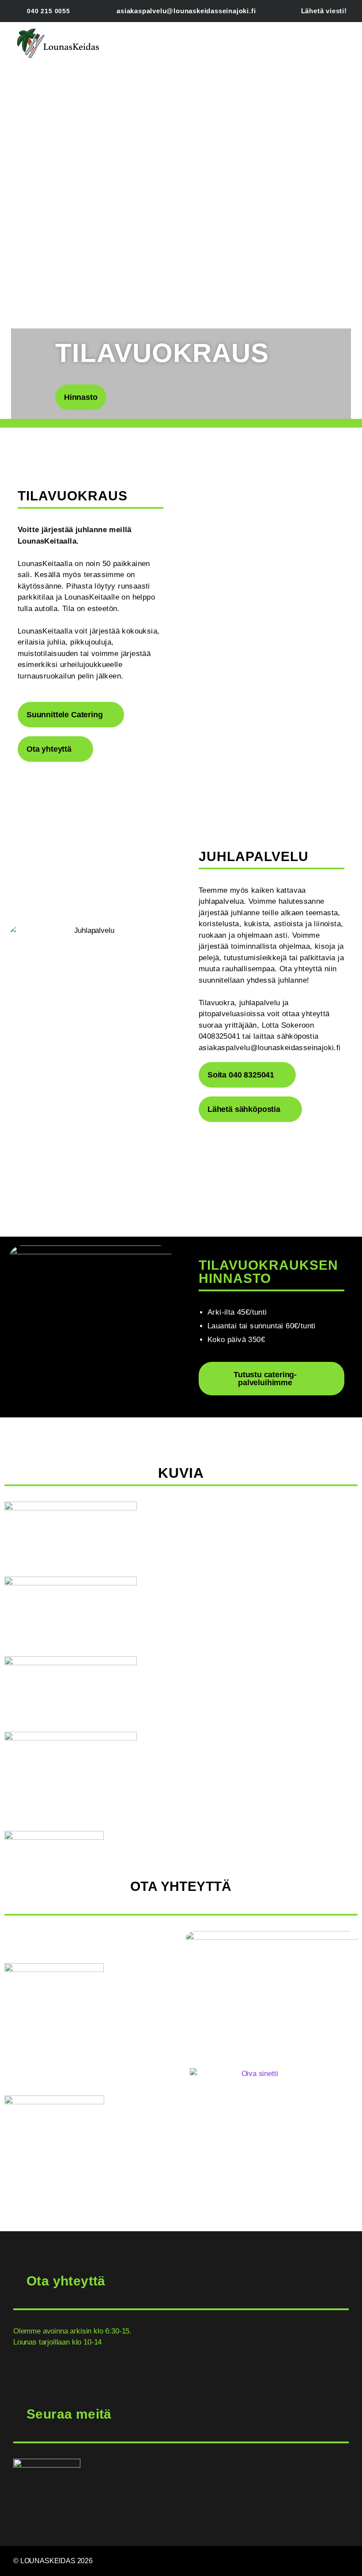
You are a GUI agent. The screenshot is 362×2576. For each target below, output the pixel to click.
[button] (198, 44)
